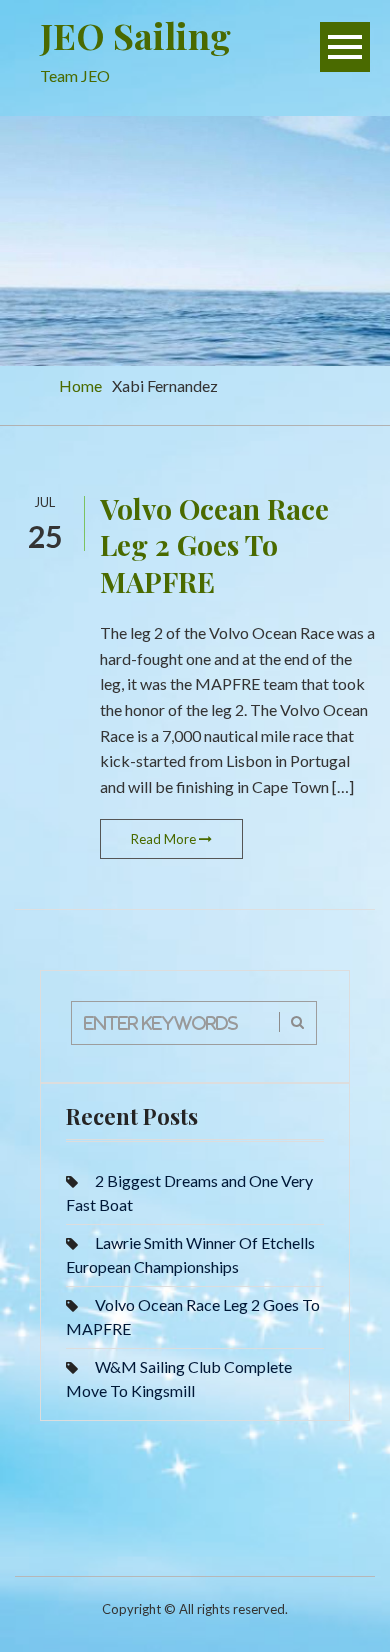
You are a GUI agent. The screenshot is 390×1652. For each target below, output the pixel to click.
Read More (165, 839)
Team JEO (75, 75)
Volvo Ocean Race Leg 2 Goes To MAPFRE (214, 545)
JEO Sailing (135, 35)
